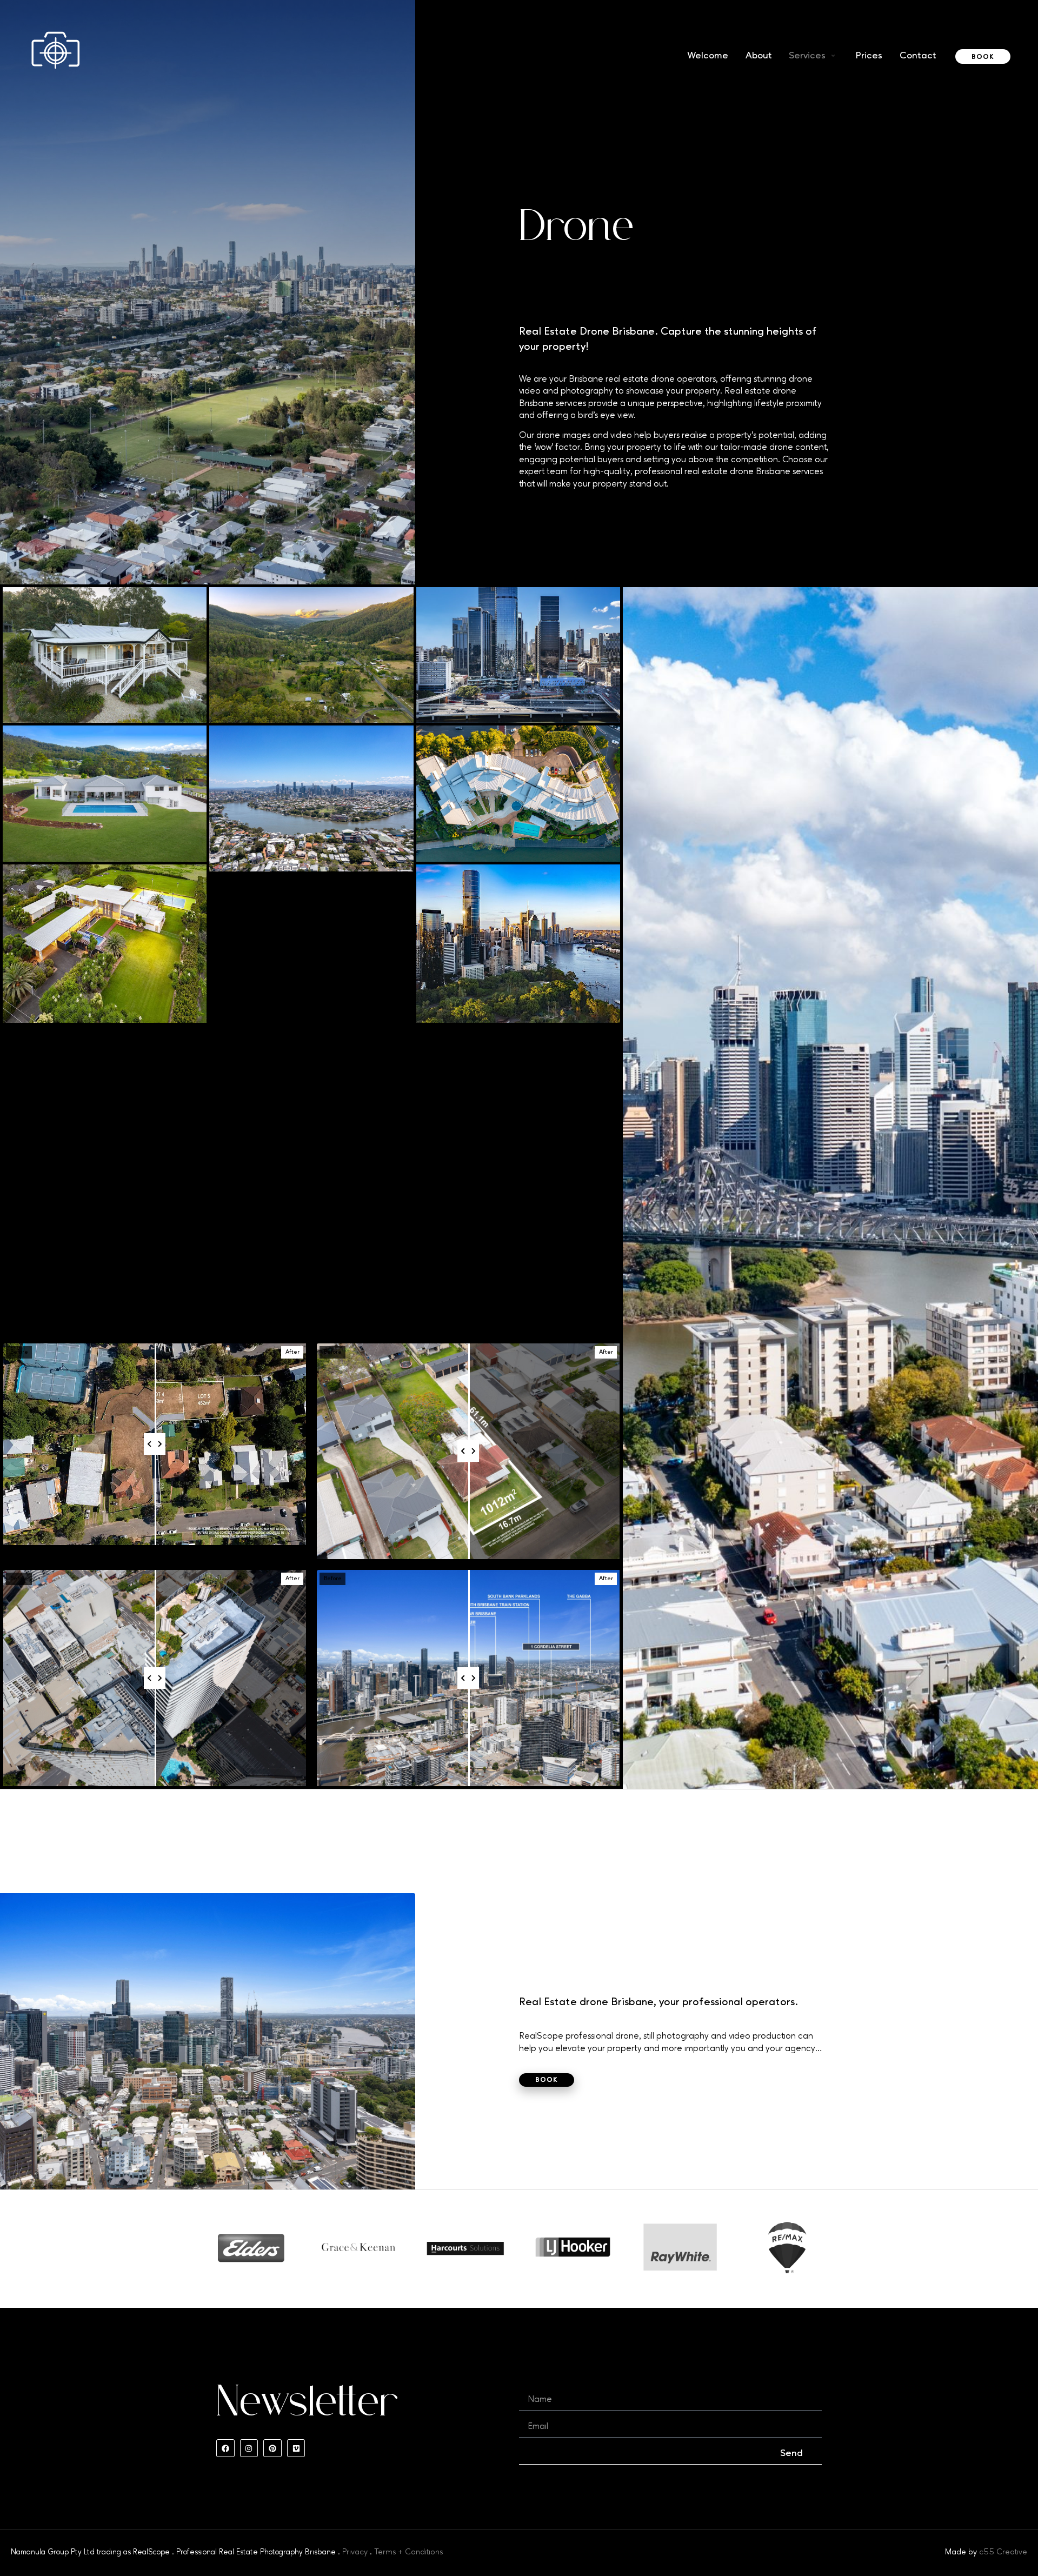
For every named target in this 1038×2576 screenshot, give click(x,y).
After (292, 1352)
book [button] (983, 57)
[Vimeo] (296, 2448)
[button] (813, 56)
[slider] (155, 1444)
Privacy (355, 2552)
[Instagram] (249, 2448)
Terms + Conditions (408, 2552)
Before (19, 1352)
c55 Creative (1003, 2552)
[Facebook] (225, 2448)
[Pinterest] (272, 2448)
